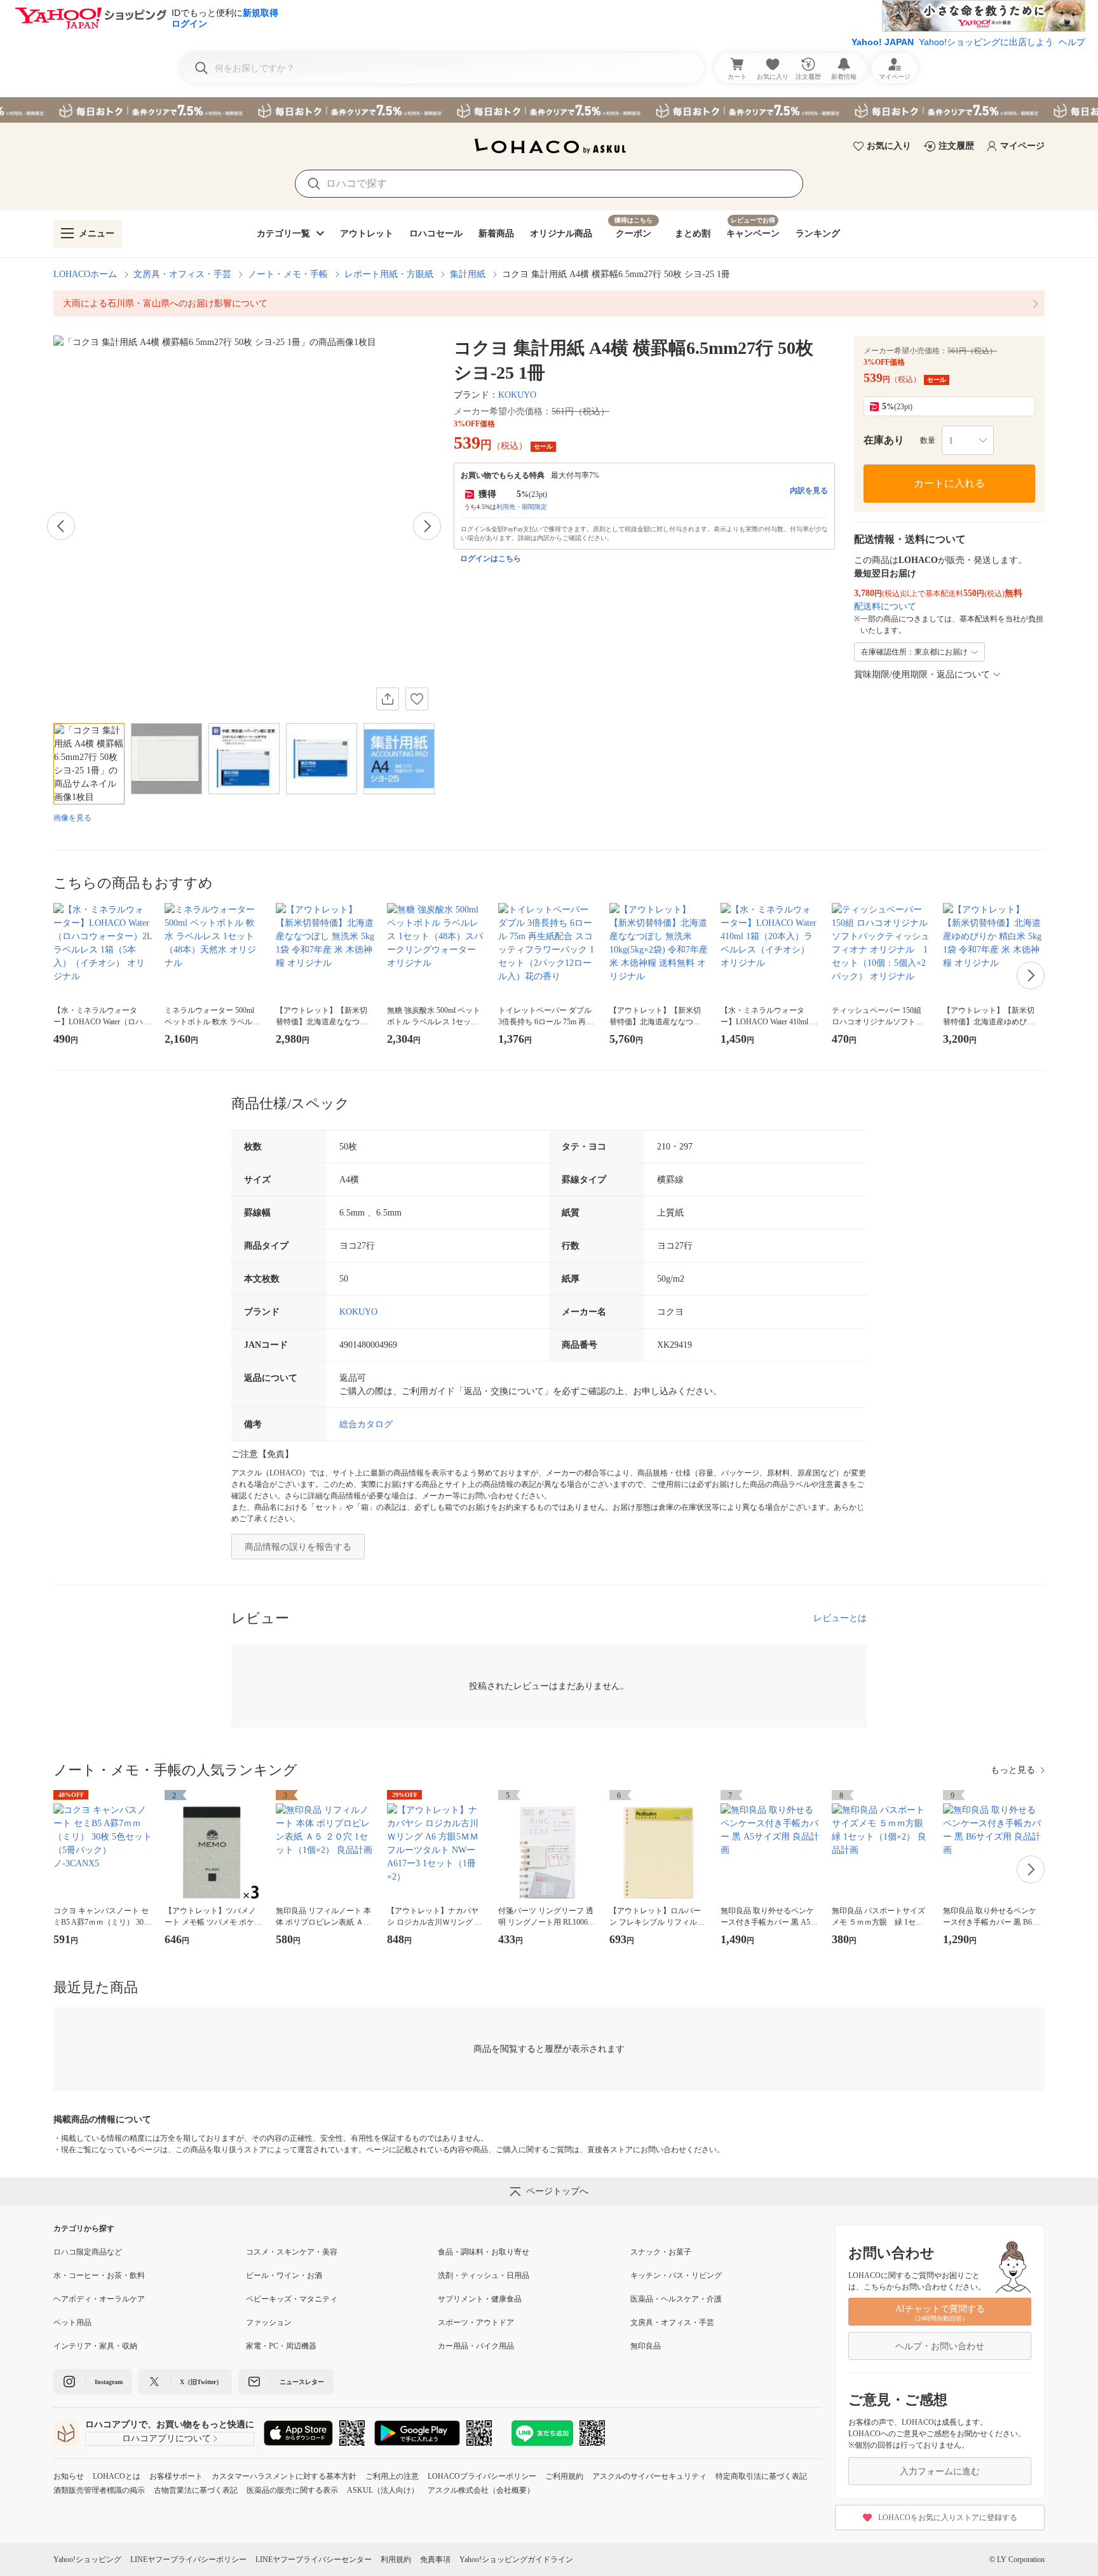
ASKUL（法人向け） (383, 2490)
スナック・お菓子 (661, 2252)
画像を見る (72, 818)
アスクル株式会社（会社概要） (481, 2490)
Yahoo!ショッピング (87, 2559)
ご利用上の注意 (392, 2476)
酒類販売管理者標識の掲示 (99, 2490)
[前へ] (61, 526)
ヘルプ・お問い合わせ (940, 2346)
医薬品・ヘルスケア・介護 (676, 2299)
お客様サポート (176, 2476)
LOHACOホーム (85, 274)
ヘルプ (1072, 42)
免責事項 (435, 2559)
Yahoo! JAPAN (883, 42)
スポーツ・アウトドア (476, 2322)
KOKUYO (517, 395)
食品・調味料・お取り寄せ (484, 2252)
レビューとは (840, 1618)
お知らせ (69, 2476)
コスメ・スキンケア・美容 (292, 2252)
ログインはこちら (491, 559)
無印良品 (646, 2346)
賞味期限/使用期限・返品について (922, 675)
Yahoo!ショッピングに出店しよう (986, 42)
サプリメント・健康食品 (480, 2299)
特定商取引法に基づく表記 (761, 2476)
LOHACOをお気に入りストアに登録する (948, 2518)
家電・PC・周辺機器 (281, 2346)
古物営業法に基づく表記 (196, 2490)
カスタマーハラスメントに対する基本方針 (284, 2476)
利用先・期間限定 (522, 507)
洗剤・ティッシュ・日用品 (484, 2275)
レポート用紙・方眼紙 (389, 274)
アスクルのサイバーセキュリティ (649, 2476)
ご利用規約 (564, 2476)
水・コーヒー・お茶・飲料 (99, 2275)
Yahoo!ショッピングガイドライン (516, 2559)
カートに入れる (949, 483)
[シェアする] (388, 699)
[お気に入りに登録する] (417, 699)
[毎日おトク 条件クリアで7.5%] (549, 110)
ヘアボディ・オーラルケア (99, 2299)
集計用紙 (468, 274)
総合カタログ (366, 1424)
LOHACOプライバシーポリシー (482, 2476)
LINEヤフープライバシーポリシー (188, 2559)
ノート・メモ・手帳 (288, 274)
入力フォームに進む (940, 2471)
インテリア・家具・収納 (95, 2346)
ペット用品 (72, 2322)
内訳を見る (809, 491)
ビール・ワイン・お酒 (284, 2275)
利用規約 (396, 2559)
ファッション (269, 2322)
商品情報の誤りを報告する (298, 1547)
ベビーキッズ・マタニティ (292, 2299)
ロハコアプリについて (166, 2438)
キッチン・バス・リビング (676, 2275)
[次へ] (427, 526)
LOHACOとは (117, 2476)
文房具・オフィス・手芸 (182, 274)
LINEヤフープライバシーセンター (314, 2559)
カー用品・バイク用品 (476, 2346)
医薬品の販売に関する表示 (292, 2490)
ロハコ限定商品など (88, 2252)
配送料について (885, 607)
